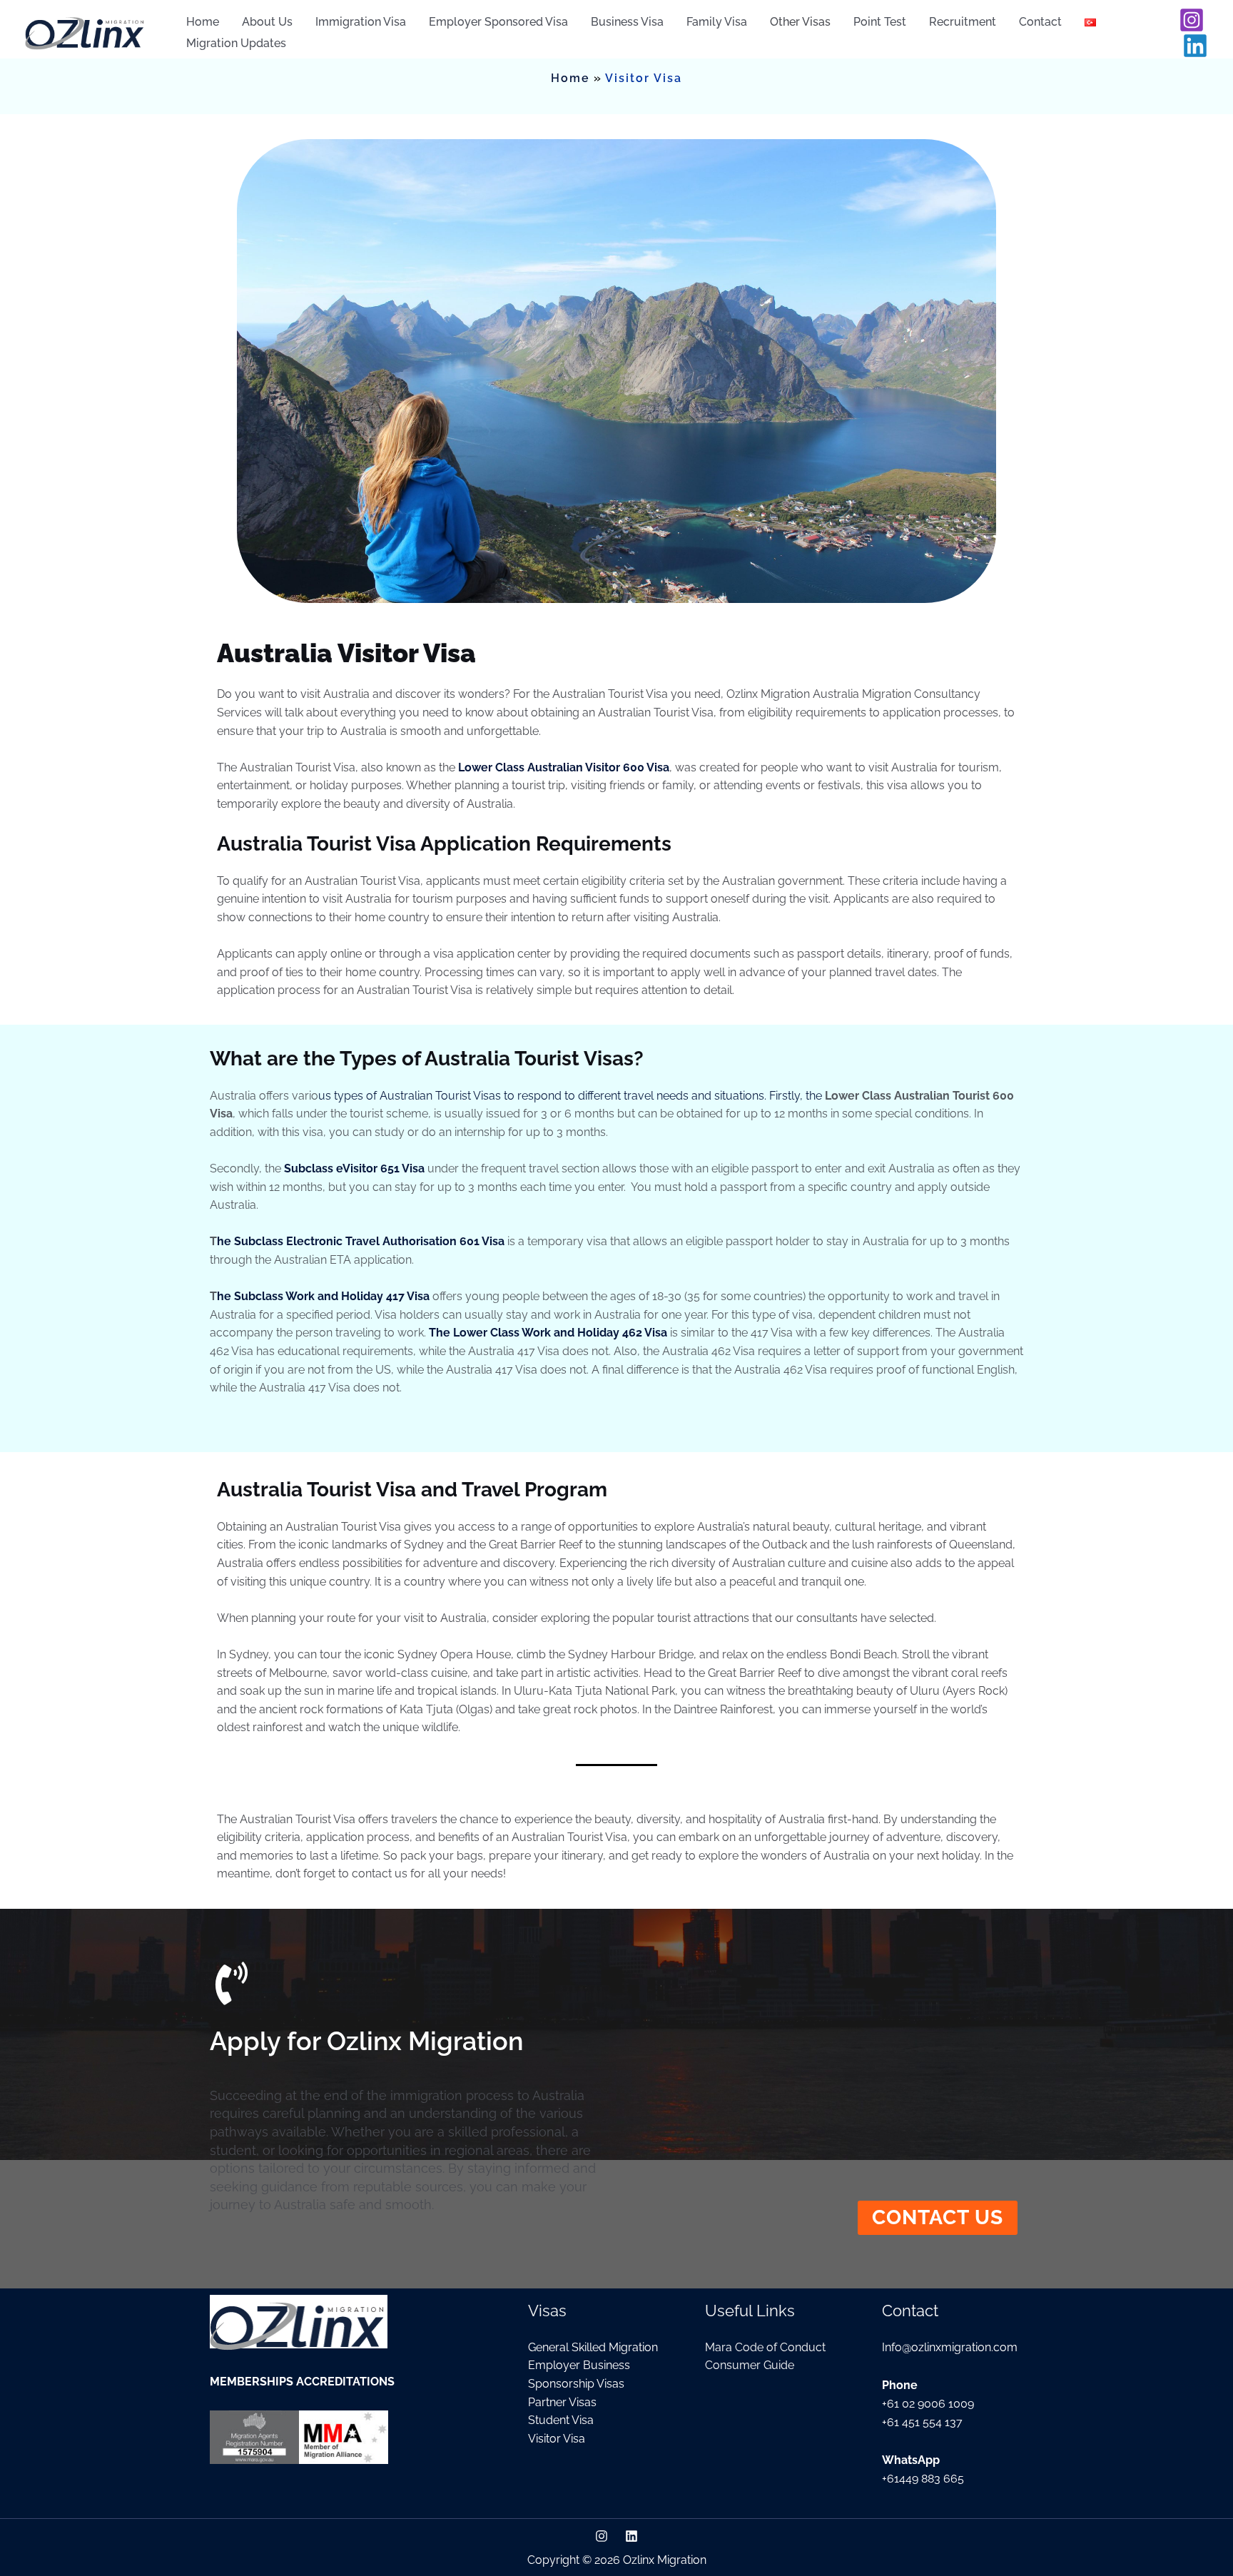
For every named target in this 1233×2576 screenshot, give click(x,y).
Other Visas (800, 22)
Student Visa (561, 2420)
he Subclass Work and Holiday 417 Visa (323, 1296)
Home (203, 22)
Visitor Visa (557, 2439)
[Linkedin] (1195, 46)
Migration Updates (236, 44)
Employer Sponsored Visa (498, 22)
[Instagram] (1192, 20)
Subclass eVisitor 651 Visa (354, 1168)
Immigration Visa (361, 22)
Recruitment (963, 22)
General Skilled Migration (593, 2347)
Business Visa (627, 22)
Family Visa (717, 22)
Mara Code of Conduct (765, 2347)
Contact (1040, 22)
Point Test (880, 22)
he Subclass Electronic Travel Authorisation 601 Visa (361, 1241)
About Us (267, 22)
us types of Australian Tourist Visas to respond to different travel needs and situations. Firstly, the (572, 1096)
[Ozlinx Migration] (86, 32)
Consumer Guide (750, 2365)
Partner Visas (562, 2402)
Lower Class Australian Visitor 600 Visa (564, 767)
